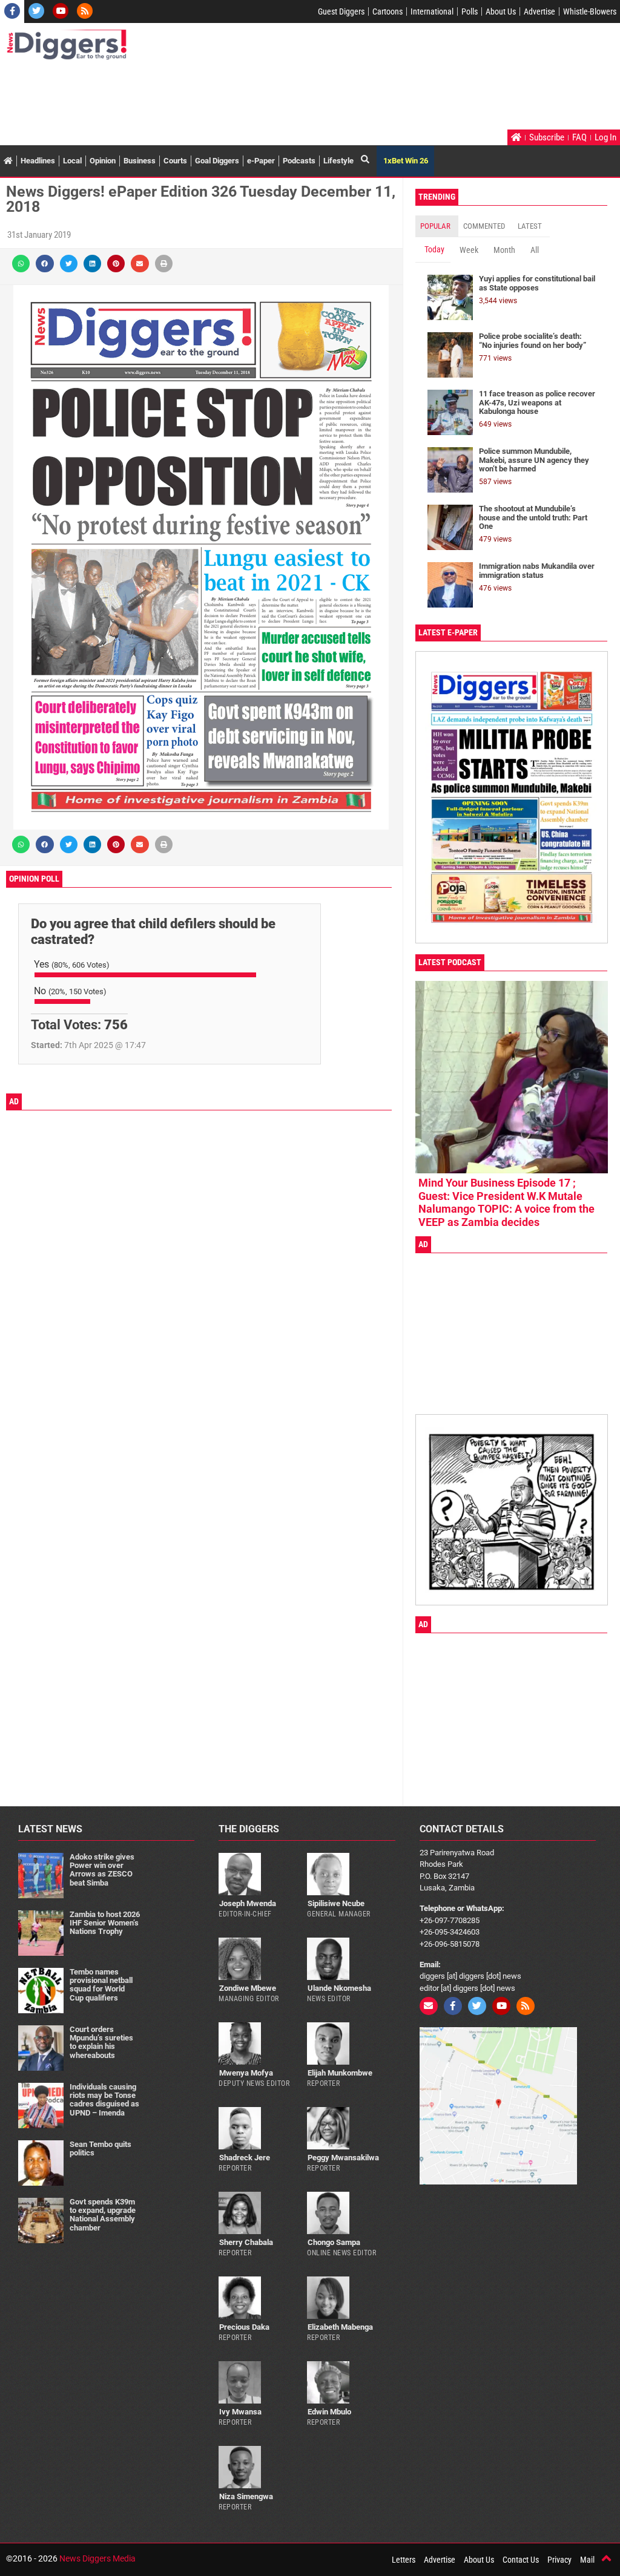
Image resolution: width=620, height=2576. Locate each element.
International (432, 11)
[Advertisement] (226, 96)
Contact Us (521, 2560)
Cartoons (387, 11)
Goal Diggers (217, 161)
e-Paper (261, 161)
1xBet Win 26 (406, 161)
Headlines (38, 161)
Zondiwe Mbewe (248, 1988)
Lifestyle (338, 161)
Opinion (103, 161)
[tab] (437, 226)
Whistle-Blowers (590, 11)
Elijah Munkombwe (340, 2073)
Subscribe (547, 137)
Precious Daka (244, 2327)
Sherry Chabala (246, 2242)
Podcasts (299, 161)
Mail (587, 2560)
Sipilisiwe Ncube (336, 1903)
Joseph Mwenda (248, 1903)
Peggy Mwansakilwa (343, 2158)
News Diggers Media (97, 2558)
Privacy (559, 2560)
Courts (175, 161)
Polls (470, 11)
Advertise (539, 11)
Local (72, 161)
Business (140, 161)
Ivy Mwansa (240, 2412)
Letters (404, 2560)
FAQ (579, 137)
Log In (605, 137)
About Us (501, 11)
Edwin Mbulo (329, 2412)
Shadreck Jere (245, 2158)
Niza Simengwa (246, 2496)
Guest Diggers (341, 11)
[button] (21, 264)
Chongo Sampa (334, 2242)
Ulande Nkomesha (339, 1988)
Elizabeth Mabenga (340, 2327)
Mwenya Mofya (246, 2073)
